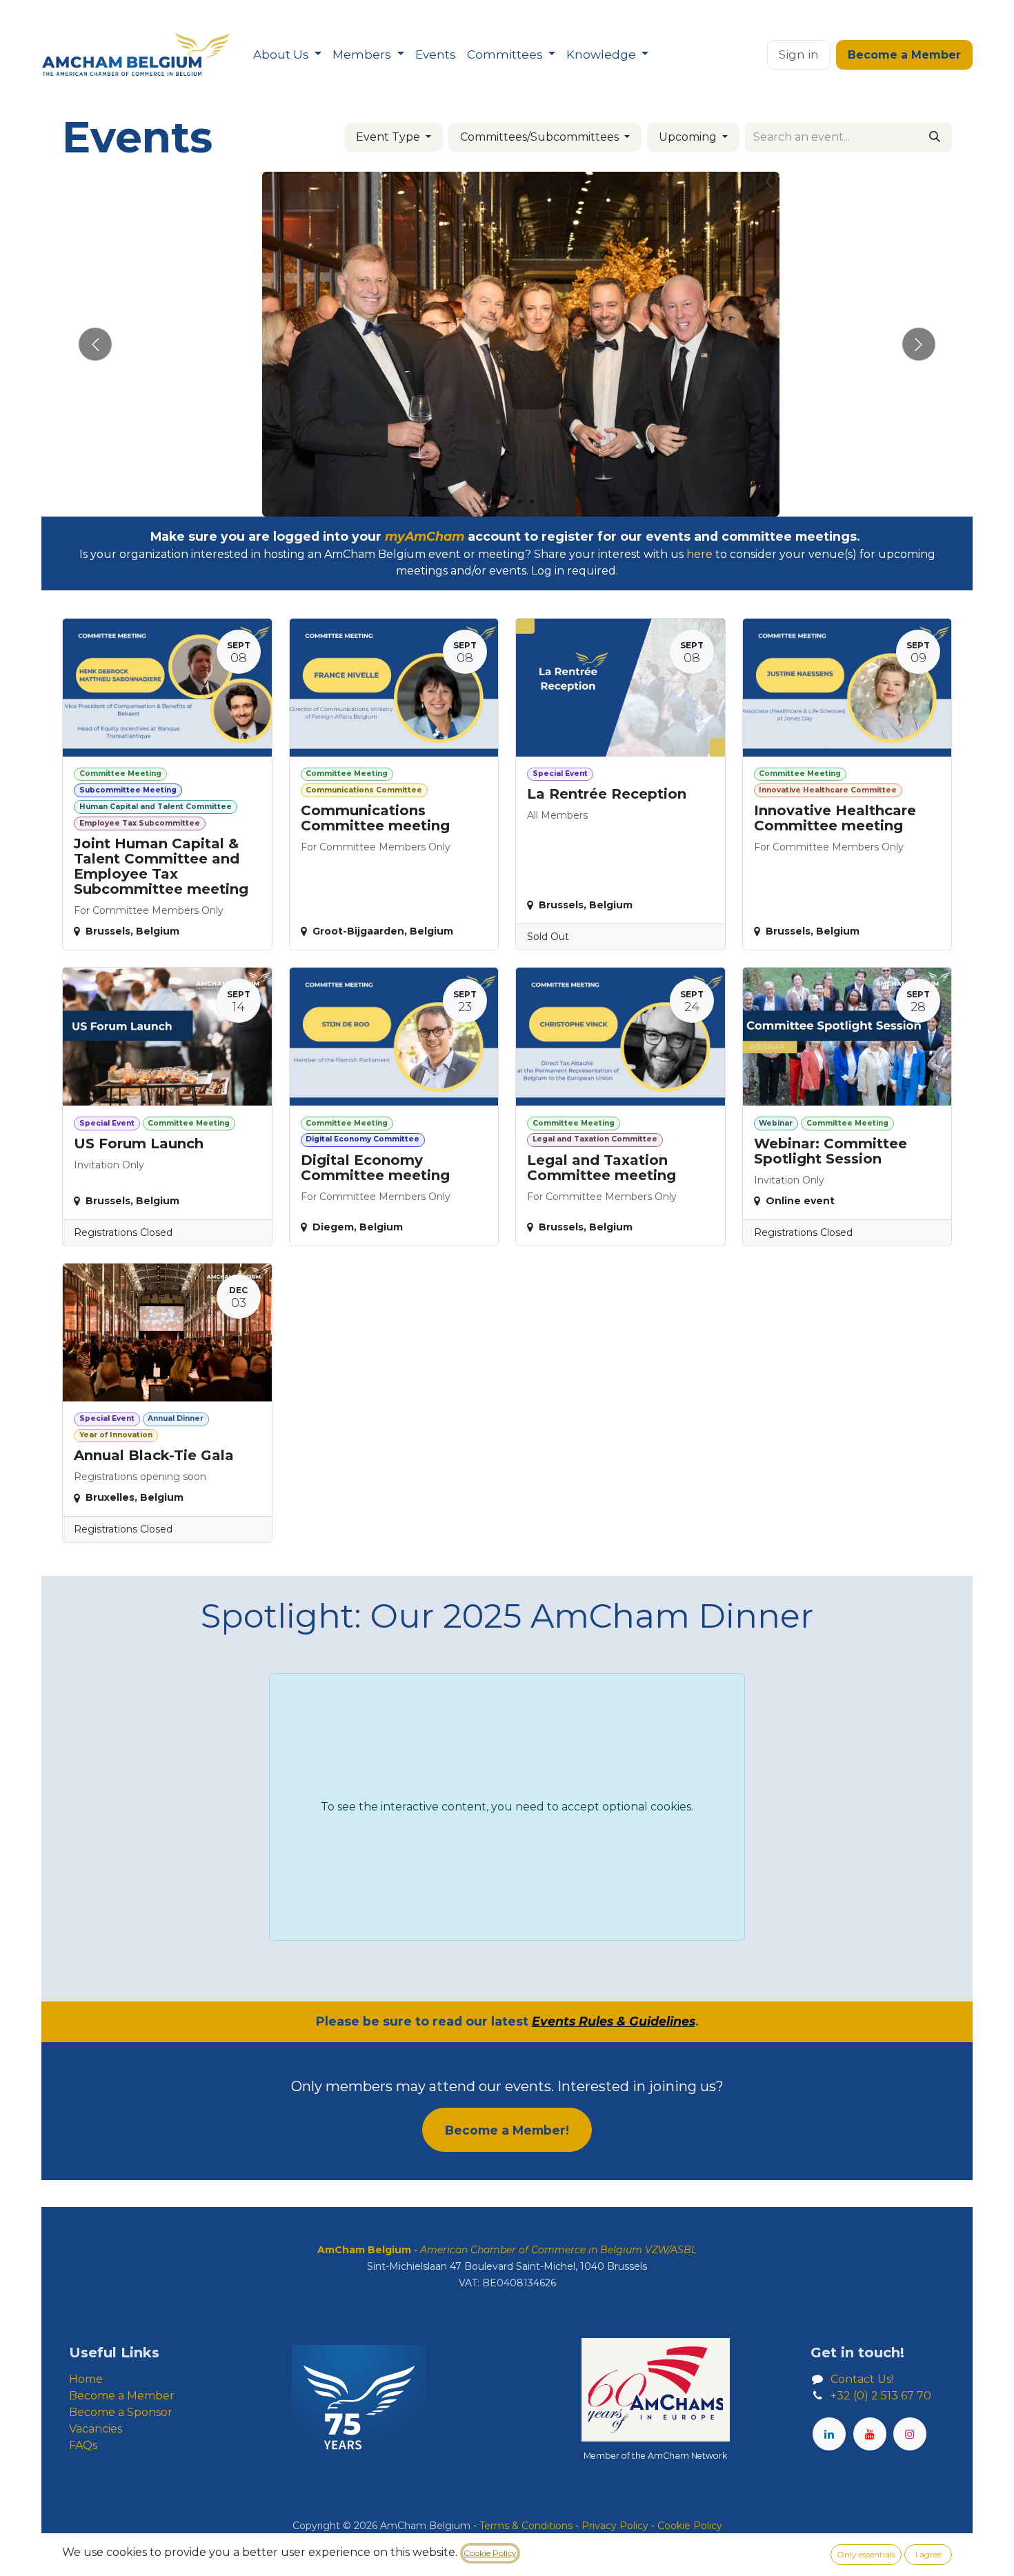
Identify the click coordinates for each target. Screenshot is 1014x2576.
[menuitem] (287, 55)
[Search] (935, 137)
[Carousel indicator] (482, 501)
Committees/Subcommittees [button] (541, 137)
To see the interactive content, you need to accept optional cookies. (507, 1807)
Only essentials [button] (866, 2554)
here (699, 554)
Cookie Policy (490, 2553)
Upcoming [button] (689, 137)
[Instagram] (910, 2434)
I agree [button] (928, 2554)
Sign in (799, 54)
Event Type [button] (389, 137)
